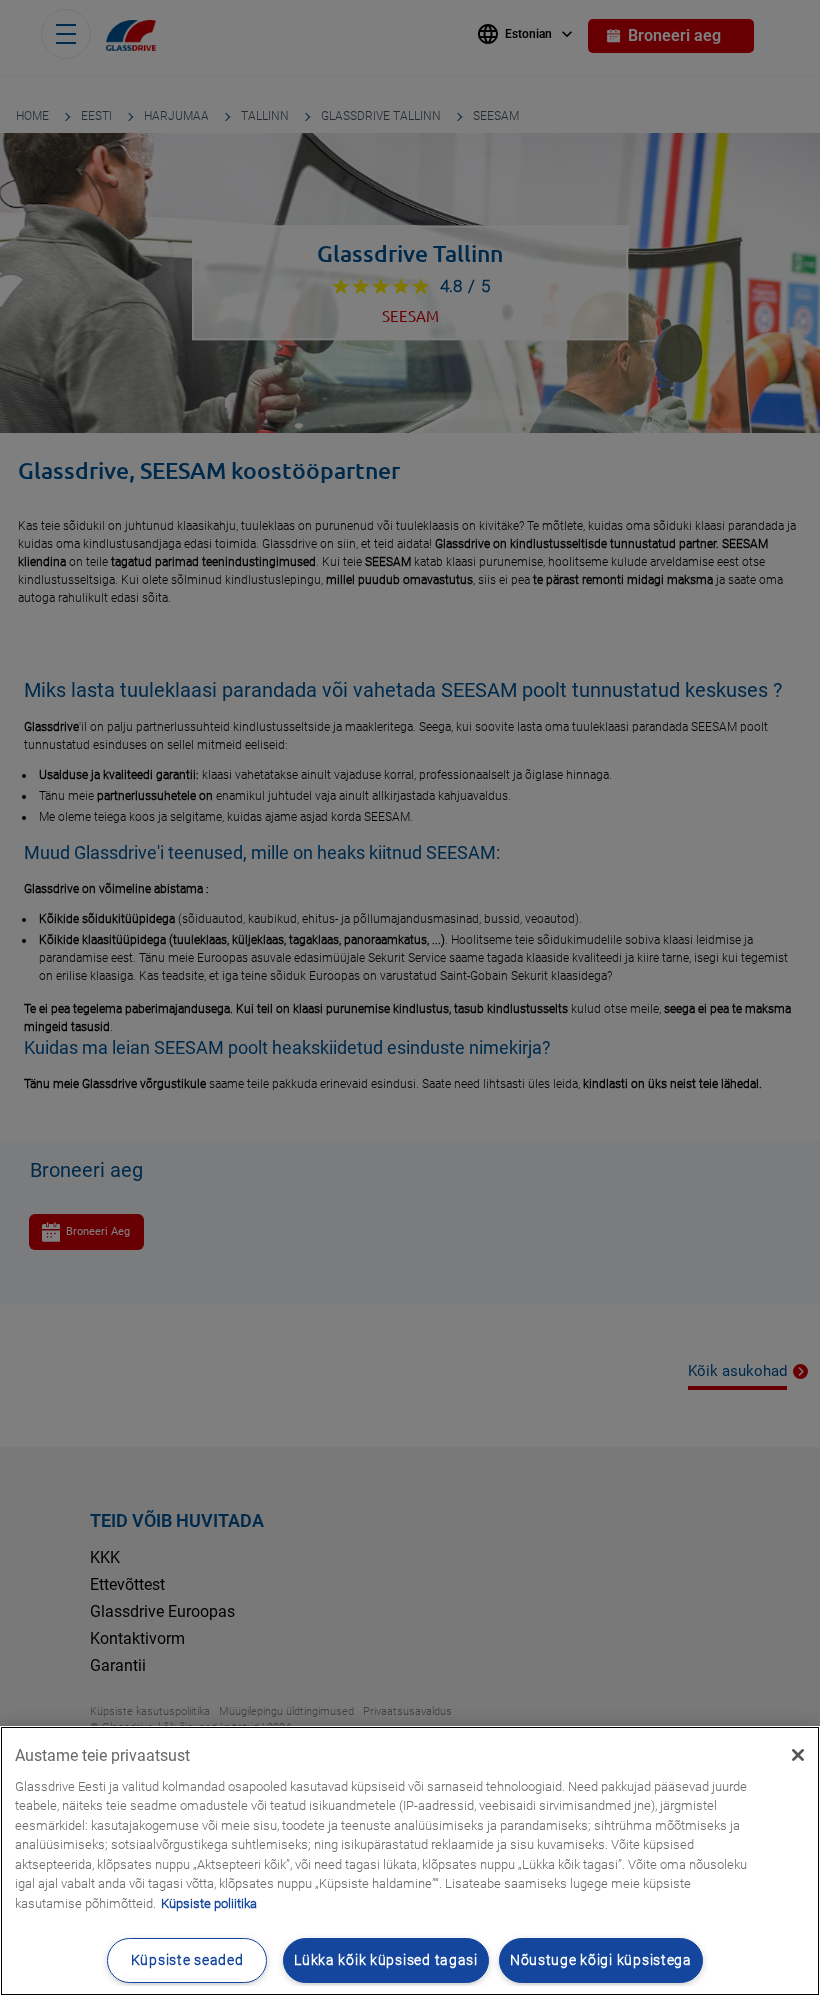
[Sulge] (798, 1755)
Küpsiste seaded (187, 1960)
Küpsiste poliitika (209, 1903)
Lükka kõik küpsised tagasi (386, 1960)
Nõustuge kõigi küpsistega (601, 1960)
